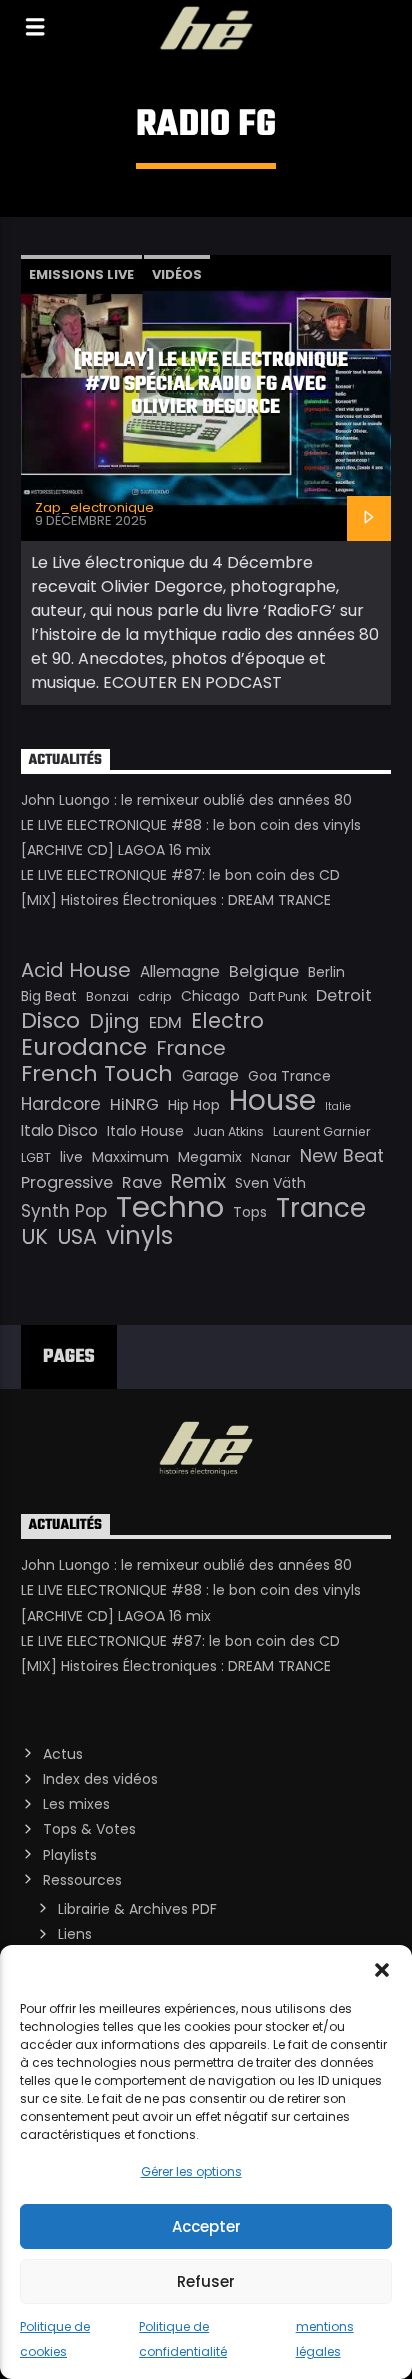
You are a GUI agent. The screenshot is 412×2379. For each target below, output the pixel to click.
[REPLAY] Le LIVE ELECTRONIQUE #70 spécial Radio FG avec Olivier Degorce (211, 384)
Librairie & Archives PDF (137, 1909)
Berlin (326, 972)
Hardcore (61, 1104)
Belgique (264, 971)
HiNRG (134, 1104)
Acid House (76, 970)
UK (34, 1237)
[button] (382, 1970)
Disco (50, 1021)
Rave (142, 1182)
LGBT (36, 1157)
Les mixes (76, 1804)
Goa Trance (289, 1076)
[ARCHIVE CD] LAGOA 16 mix (116, 850)
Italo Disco (59, 1130)
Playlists (70, 1855)
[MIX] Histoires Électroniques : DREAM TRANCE (176, 900)
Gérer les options (191, 2171)
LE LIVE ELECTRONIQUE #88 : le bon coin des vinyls (191, 825)
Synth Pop (64, 1211)
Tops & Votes (89, 1829)
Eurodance (84, 1047)
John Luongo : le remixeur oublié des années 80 (186, 800)
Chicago (210, 996)
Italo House (145, 1131)
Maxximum (130, 1157)
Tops (250, 1212)
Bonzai (107, 996)
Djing (114, 1021)
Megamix (210, 1157)
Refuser (206, 2281)
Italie (338, 1106)
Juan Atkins (228, 1131)
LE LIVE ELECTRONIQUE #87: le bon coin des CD (180, 875)
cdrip (155, 996)
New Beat (342, 1156)
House (272, 1100)
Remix (198, 1182)
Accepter (206, 2226)
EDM (165, 1022)
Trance (321, 1208)
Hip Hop (194, 1105)
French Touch (97, 1074)
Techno (170, 1207)
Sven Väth (270, 1183)
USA (77, 1237)
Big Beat (49, 996)
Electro (227, 1021)
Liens (75, 1934)
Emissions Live (81, 274)
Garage (210, 1075)
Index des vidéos (100, 1779)
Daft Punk (278, 996)
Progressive (67, 1182)
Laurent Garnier (322, 1131)
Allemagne (180, 971)
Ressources (82, 1880)
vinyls (139, 1236)
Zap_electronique (94, 507)
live (71, 1157)
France (191, 1048)
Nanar (271, 1157)
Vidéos (177, 274)
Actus (63, 1754)
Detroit (344, 995)
